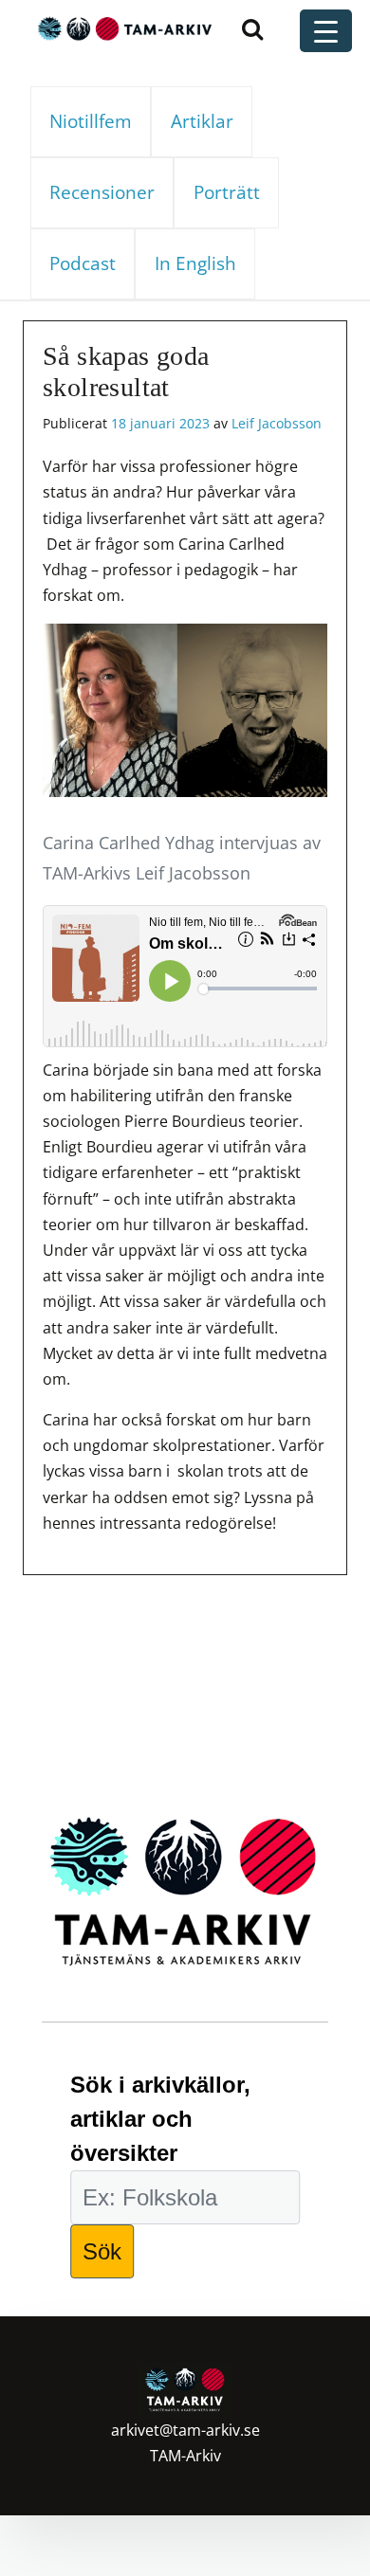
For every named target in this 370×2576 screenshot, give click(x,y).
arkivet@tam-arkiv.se (185, 2430)
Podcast (83, 263)
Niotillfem (91, 121)
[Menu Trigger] (326, 31)
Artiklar (202, 121)
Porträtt (227, 192)
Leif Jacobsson (277, 423)
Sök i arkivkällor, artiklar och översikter (160, 2119)
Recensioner (102, 192)
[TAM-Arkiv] (122, 28)
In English (195, 263)
